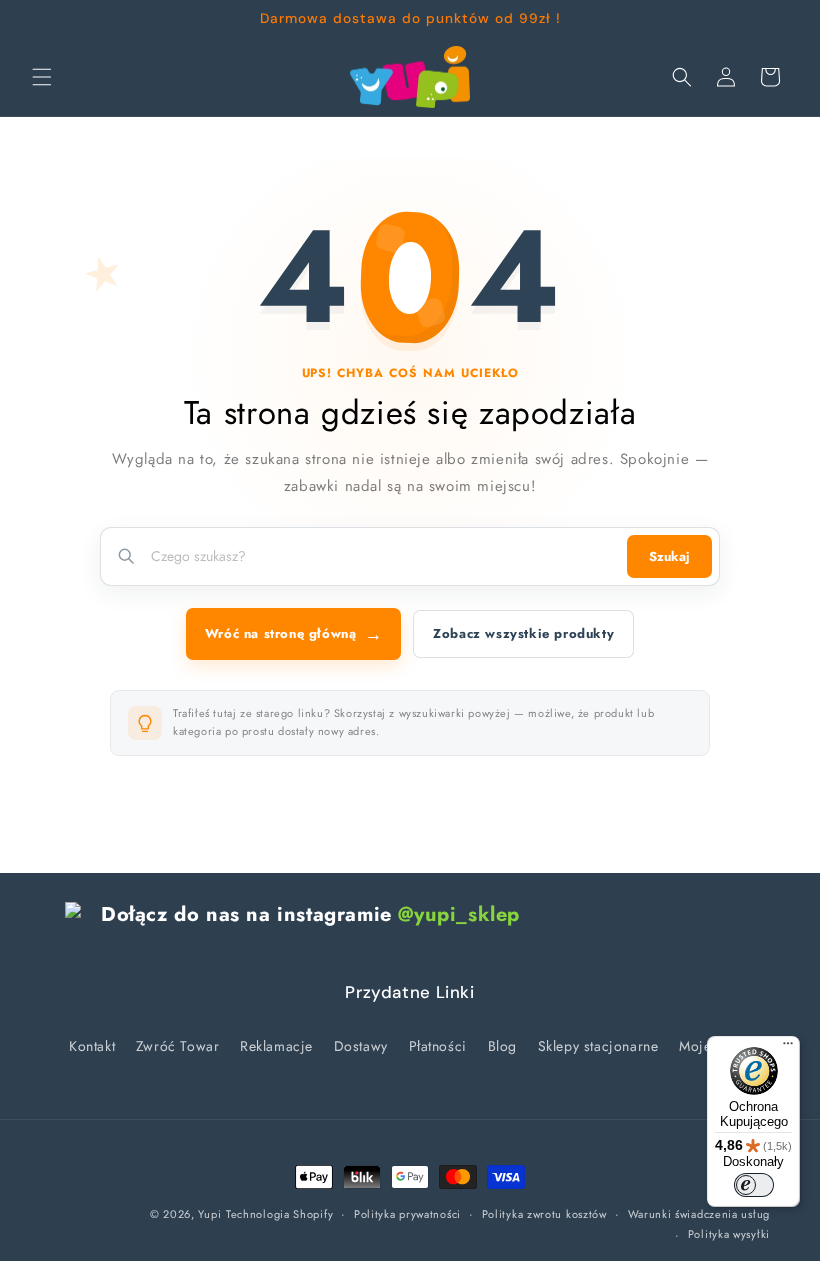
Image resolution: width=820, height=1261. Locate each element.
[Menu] (788, 1048)
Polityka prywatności (407, 1214)
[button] (42, 77)
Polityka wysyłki (729, 1234)
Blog (502, 1046)
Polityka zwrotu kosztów (544, 1214)
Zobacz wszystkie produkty (523, 633)
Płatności (438, 1046)
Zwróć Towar (178, 1046)
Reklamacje (276, 1046)
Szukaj (669, 556)
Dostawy (361, 1046)
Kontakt (92, 1046)
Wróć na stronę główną (293, 634)
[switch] (754, 1185)
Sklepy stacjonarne (598, 1046)
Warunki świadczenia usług (699, 1214)
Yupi (209, 1214)
